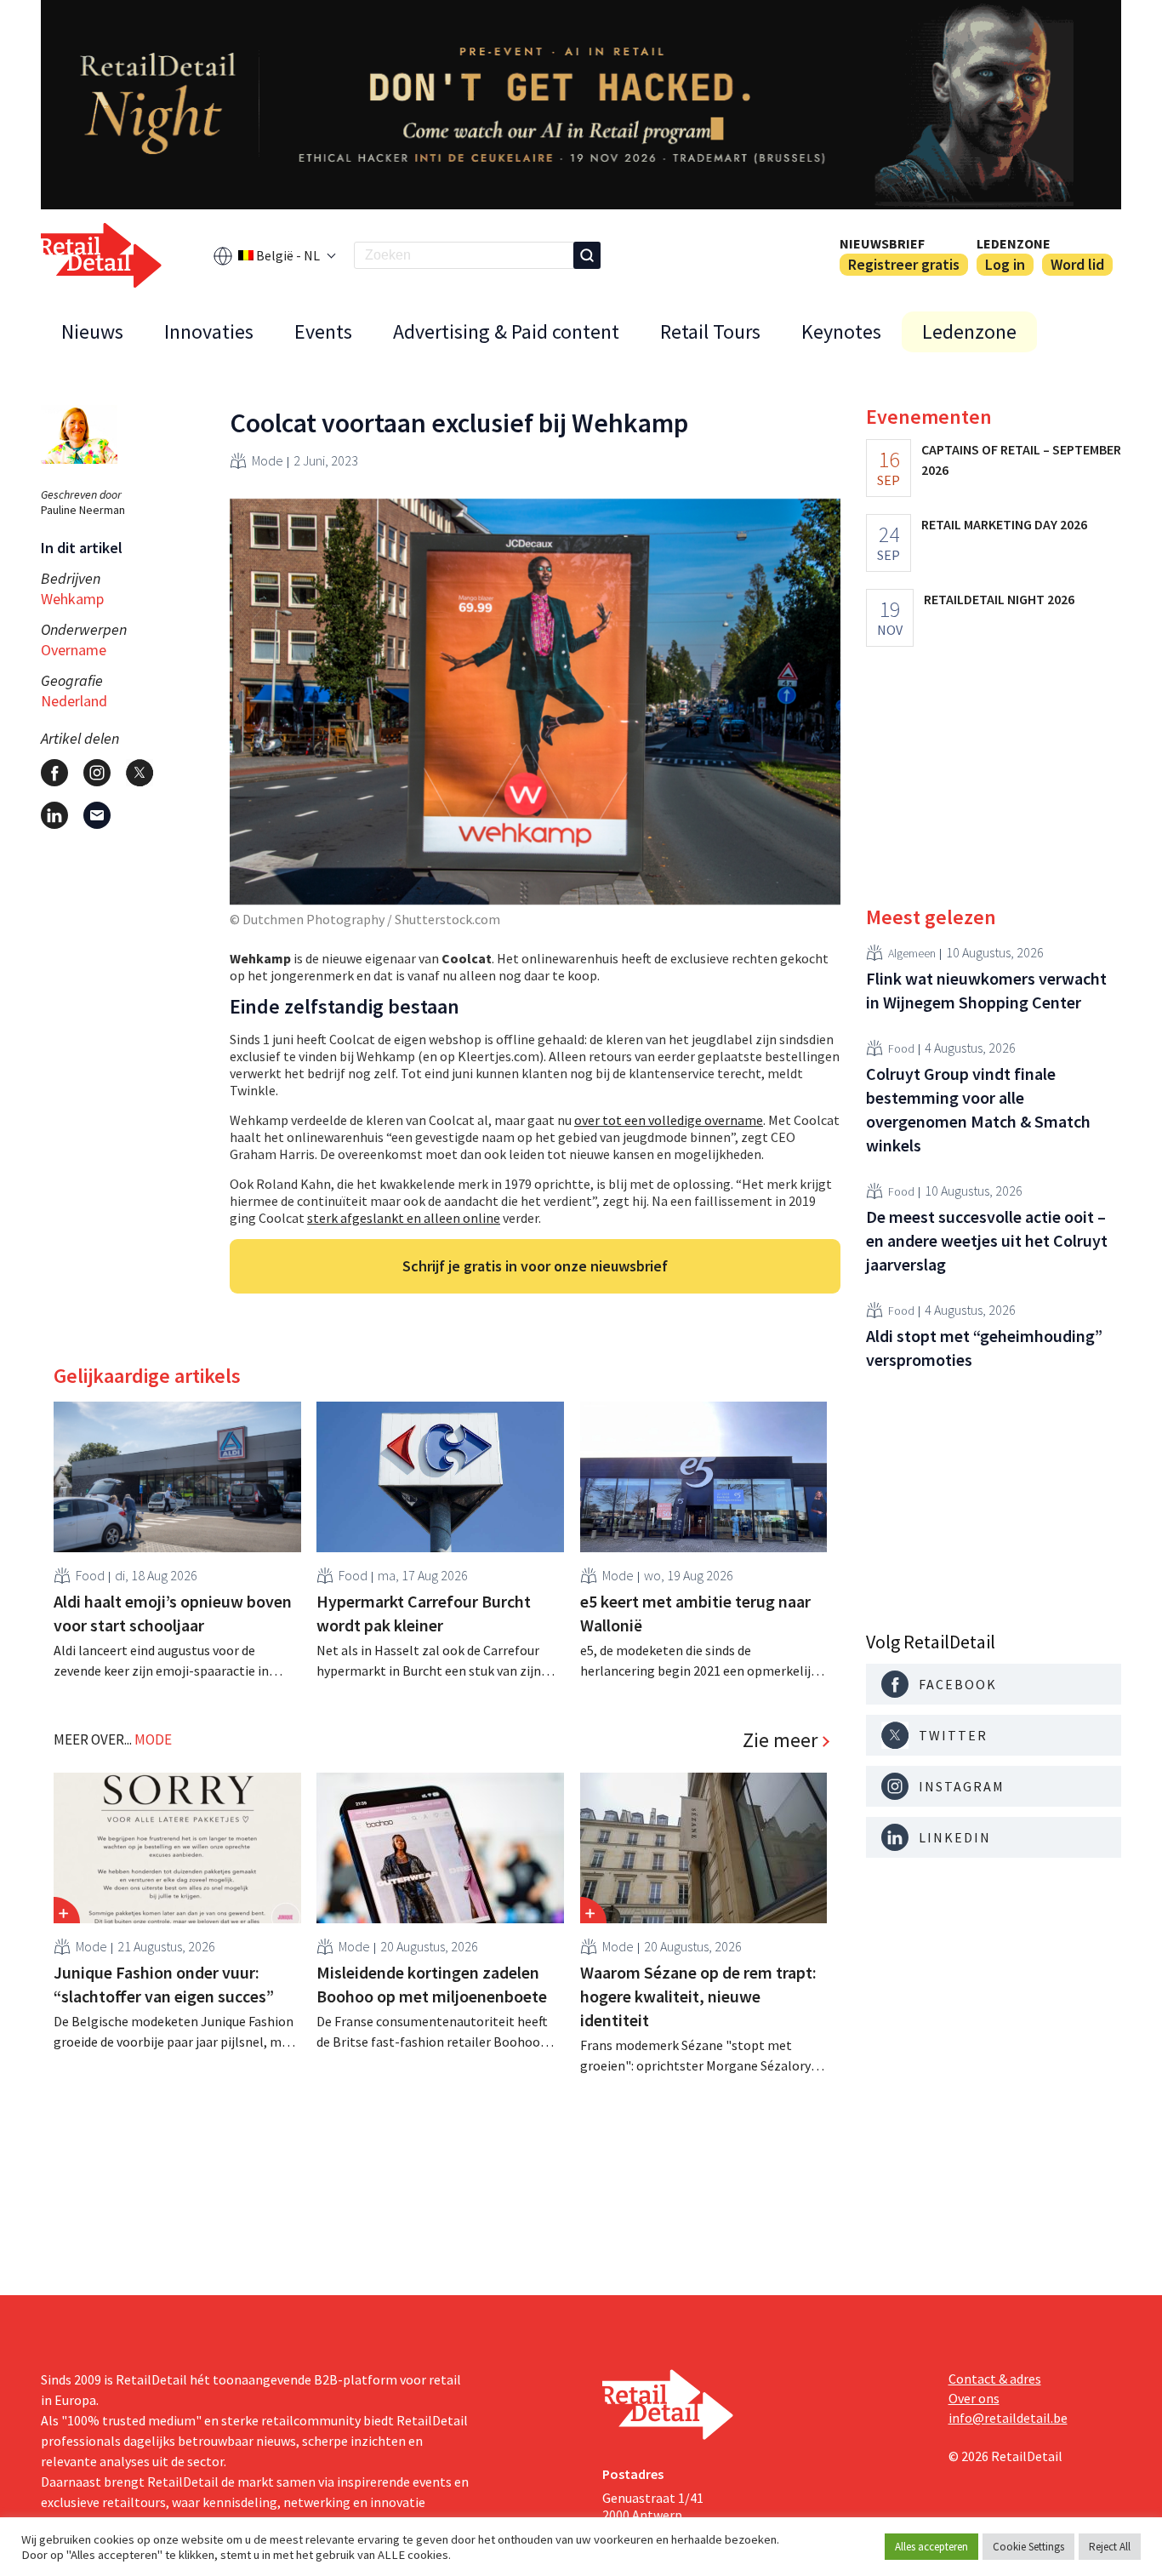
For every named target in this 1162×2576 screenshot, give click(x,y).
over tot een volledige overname (669, 1120)
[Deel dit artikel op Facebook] (54, 773)
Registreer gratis (904, 264)
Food (90, 1575)
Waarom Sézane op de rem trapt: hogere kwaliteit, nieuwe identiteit (698, 1996)
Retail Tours (710, 331)
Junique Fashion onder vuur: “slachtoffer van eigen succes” (164, 1984)
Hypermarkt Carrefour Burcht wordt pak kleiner (424, 1613)
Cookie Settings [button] (1028, 2547)
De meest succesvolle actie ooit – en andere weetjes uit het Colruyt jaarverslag (987, 1240)
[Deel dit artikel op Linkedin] (54, 815)
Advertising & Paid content (506, 331)
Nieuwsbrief (882, 243)
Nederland (74, 701)
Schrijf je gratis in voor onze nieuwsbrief (535, 1266)
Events (323, 331)
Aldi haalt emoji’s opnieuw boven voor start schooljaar (173, 1613)
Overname (74, 650)
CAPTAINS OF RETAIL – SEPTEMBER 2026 (1021, 460)
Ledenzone (1014, 243)
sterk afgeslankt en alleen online (404, 1218)
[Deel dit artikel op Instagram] (97, 773)
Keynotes (841, 331)
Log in (1005, 264)
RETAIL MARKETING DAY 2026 (1004, 524)
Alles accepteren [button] (931, 2547)
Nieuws (92, 331)
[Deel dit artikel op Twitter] (140, 773)
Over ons (974, 2398)
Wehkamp (72, 599)
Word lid (1077, 264)
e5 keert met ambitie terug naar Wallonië (695, 1613)
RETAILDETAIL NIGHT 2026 (999, 599)
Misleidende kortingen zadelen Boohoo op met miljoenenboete (432, 1984)
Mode (268, 460)
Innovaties (209, 331)
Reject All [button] (1110, 2547)
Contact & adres (995, 2379)
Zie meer (780, 1740)
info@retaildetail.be (1008, 2418)
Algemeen (912, 952)
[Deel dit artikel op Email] (97, 815)
